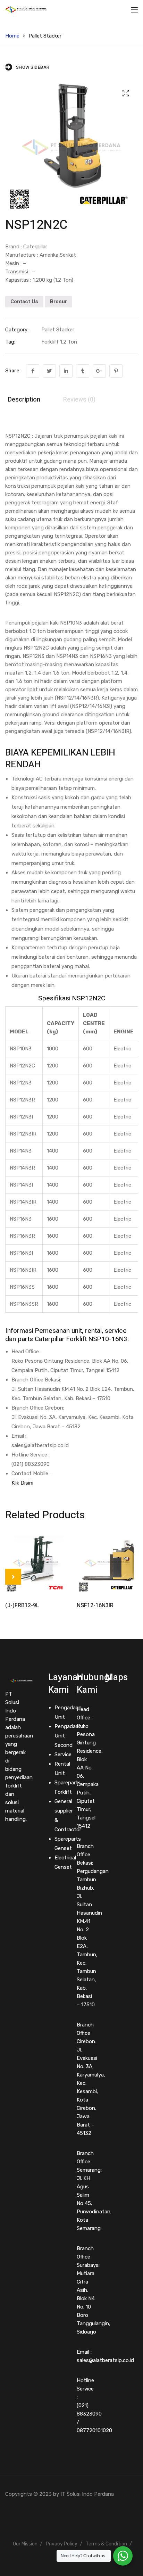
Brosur (58, 302)
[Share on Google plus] (99, 371)
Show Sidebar (33, 67)
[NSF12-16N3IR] (107, 1563)
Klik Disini (22, 1483)
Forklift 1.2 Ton (59, 342)
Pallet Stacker (45, 36)
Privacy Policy (62, 2544)
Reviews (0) (79, 400)
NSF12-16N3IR (95, 1605)
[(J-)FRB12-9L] (36, 1563)
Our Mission (25, 2544)
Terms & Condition (106, 2544)
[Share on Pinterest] (116, 371)
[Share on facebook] (33, 371)
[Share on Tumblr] (83, 371)
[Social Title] (7, 1840)
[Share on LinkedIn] (66, 371)
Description (24, 400)
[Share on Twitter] (49, 371)
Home (12, 36)
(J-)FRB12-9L (22, 1605)
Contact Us (24, 302)
